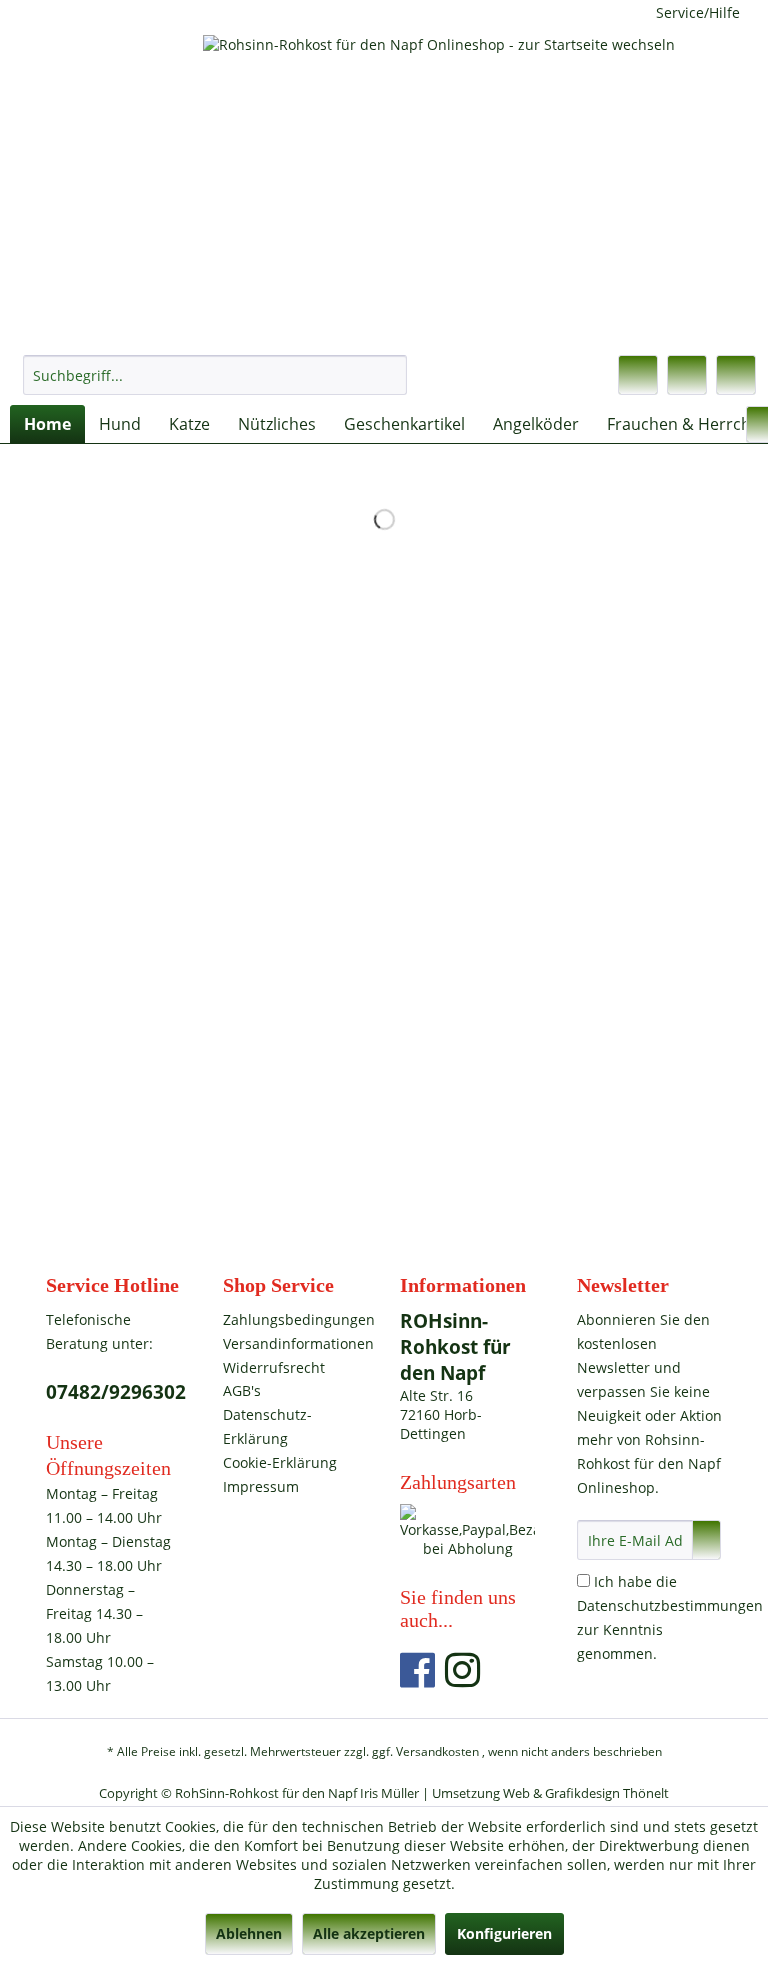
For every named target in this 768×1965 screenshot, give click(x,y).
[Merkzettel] (638, 375)
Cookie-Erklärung (280, 1462)
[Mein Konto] (687, 375)
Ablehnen (249, 1933)
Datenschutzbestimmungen (670, 1605)
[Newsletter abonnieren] (706, 1540)
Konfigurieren (504, 1933)
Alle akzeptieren (369, 1933)
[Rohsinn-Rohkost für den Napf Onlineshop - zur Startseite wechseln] (389, 185)
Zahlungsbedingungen (290, 1319)
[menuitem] (215, 375)
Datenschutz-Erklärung (267, 1426)
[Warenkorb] (736, 375)
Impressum (261, 1486)
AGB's (242, 1390)
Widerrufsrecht (274, 1367)
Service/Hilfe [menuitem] (698, 12)
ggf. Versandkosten (425, 1751)
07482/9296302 (116, 1392)
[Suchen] (388, 375)
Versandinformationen (290, 1343)
